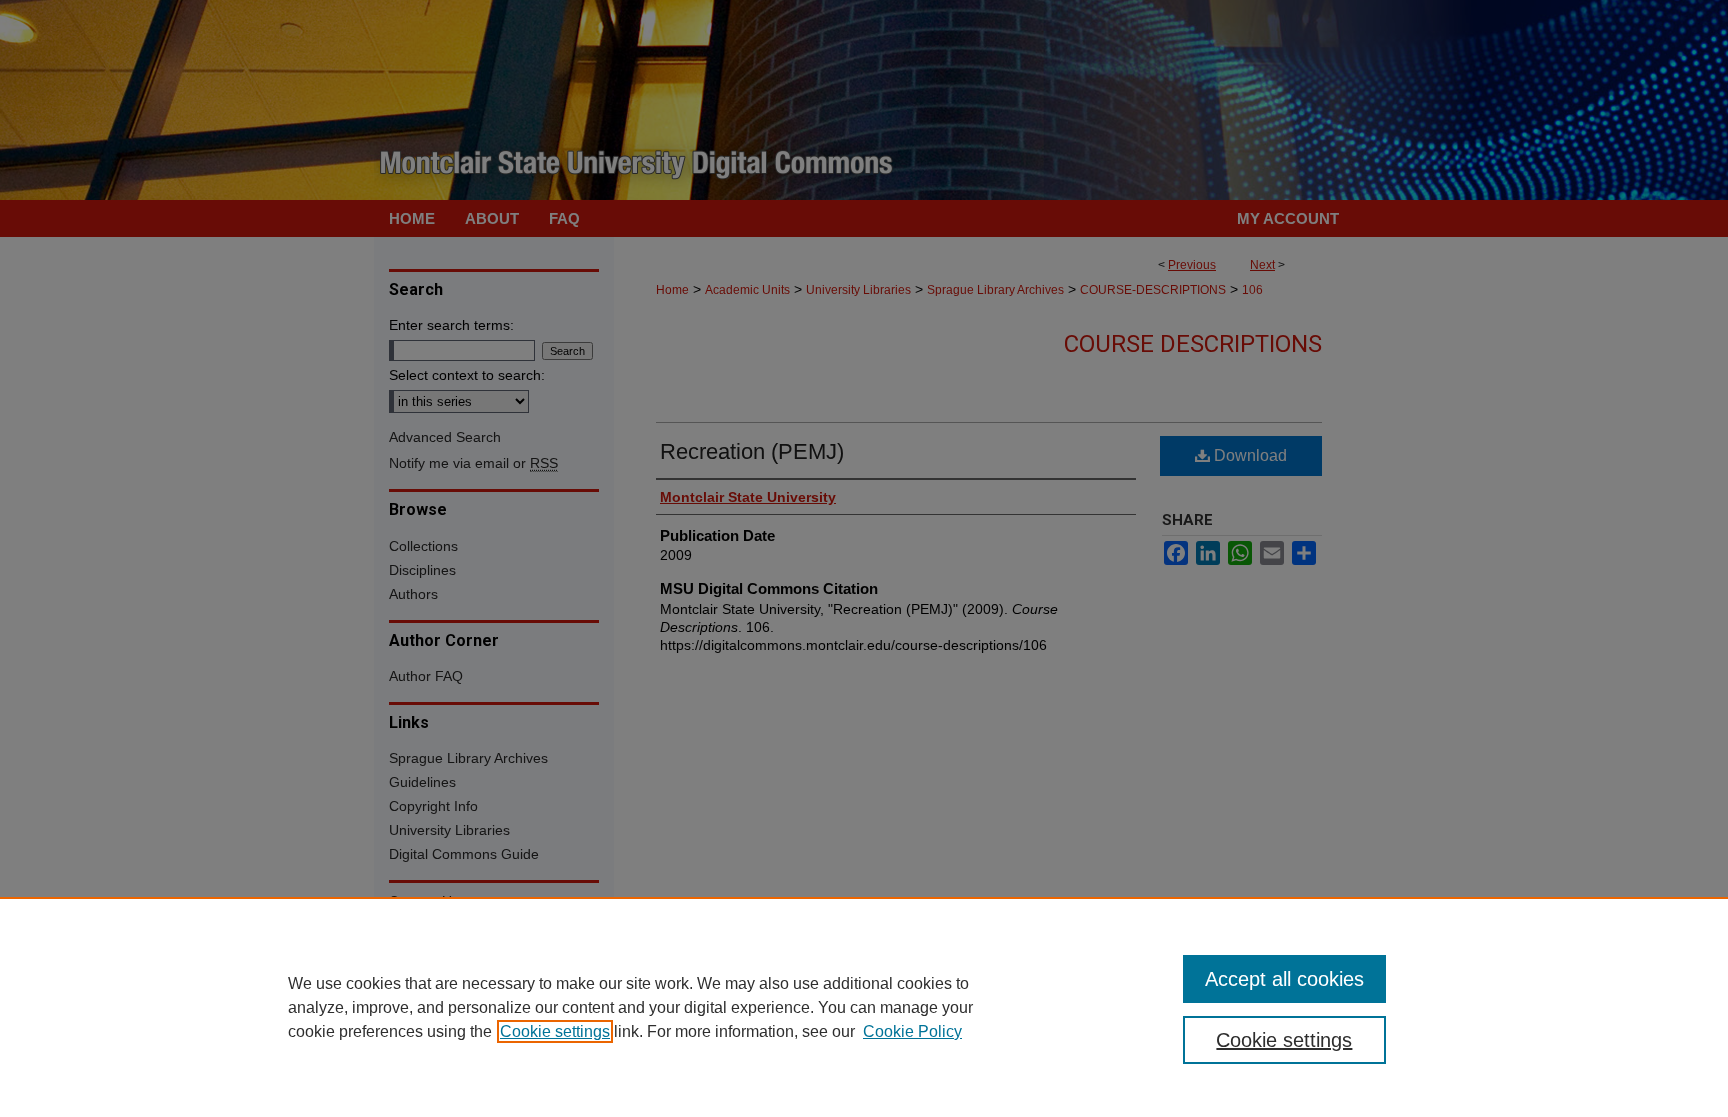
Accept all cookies (1284, 979)
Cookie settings (555, 1031)
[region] (864, 1007)
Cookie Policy (912, 1031)
